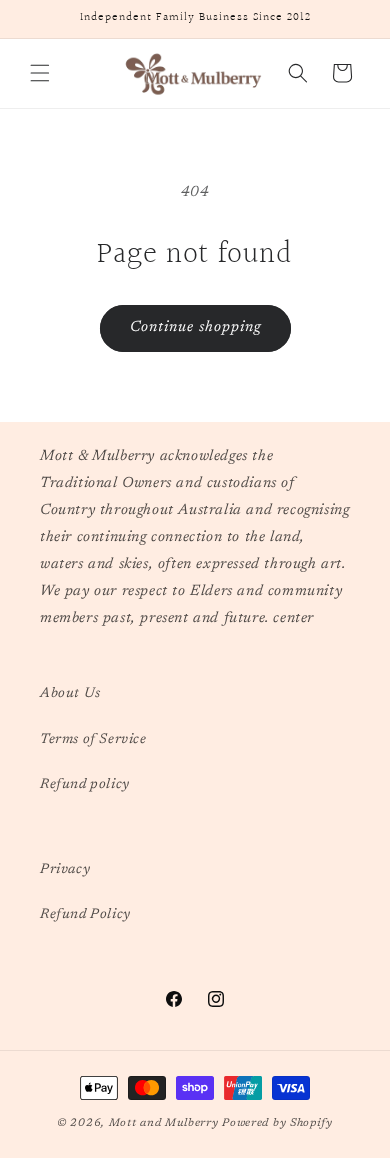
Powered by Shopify (277, 1123)
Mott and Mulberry (164, 1123)
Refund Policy (85, 915)
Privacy (65, 870)
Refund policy (85, 785)
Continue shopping (195, 327)
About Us (70, 694)
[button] (40, 73)
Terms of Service (93, 740)
